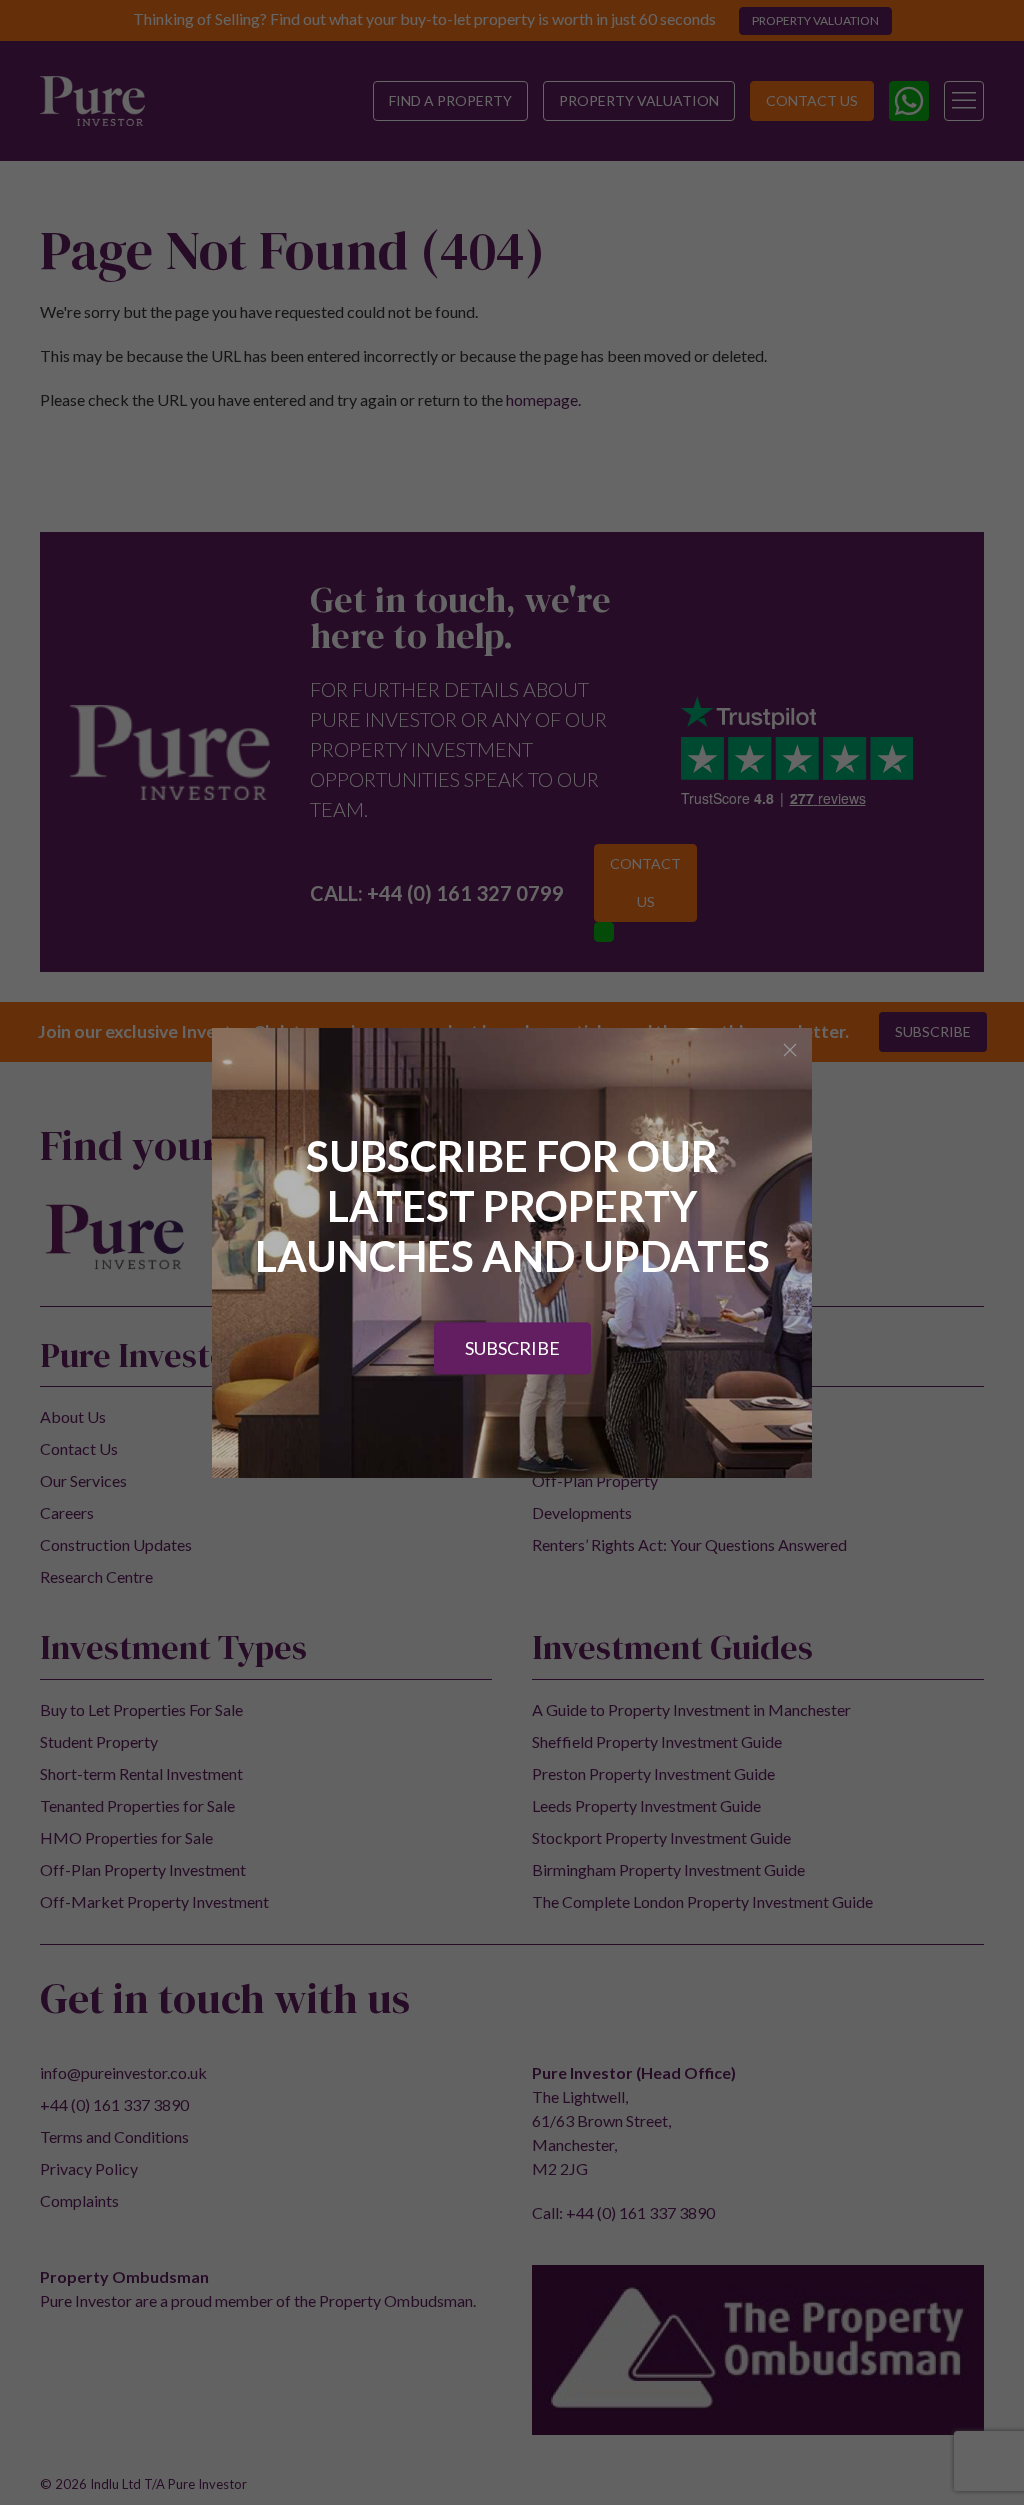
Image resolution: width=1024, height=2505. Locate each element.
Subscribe (512, 1348)
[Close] (790, 1050)
